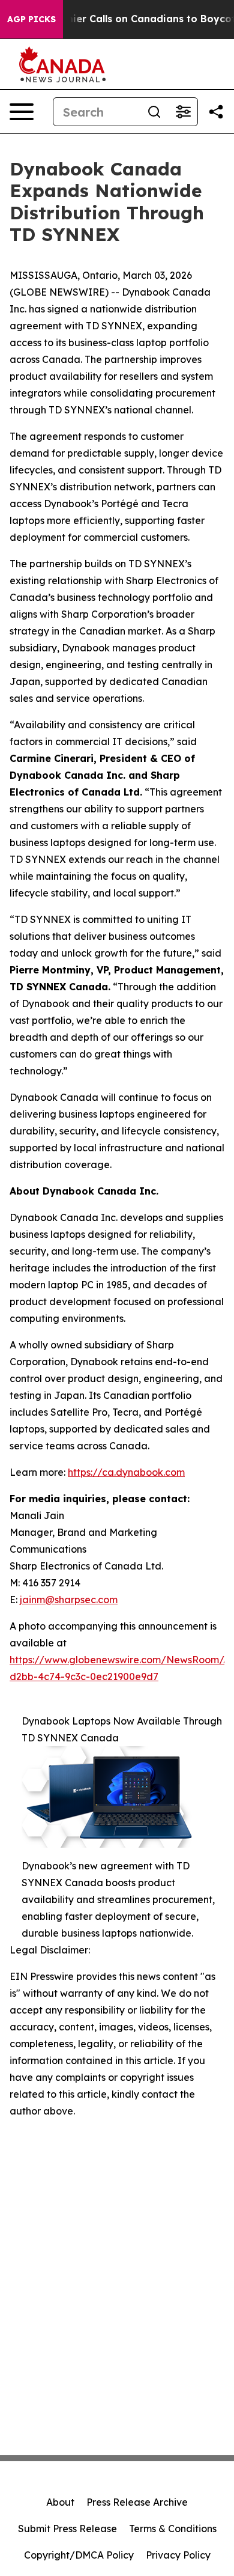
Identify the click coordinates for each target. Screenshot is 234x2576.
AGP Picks (31, 19)
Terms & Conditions (173, 2529)
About (60, 2502)
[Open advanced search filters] (183, 112)
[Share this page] (216, 112)
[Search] (154, 112)
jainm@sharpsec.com (69, 1600)
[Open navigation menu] (22, 112)
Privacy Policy (178, 2555)
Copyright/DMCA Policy (79, 2555)
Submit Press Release (67, 2529)
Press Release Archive (137, 2502)
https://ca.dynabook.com (126, 1472)
